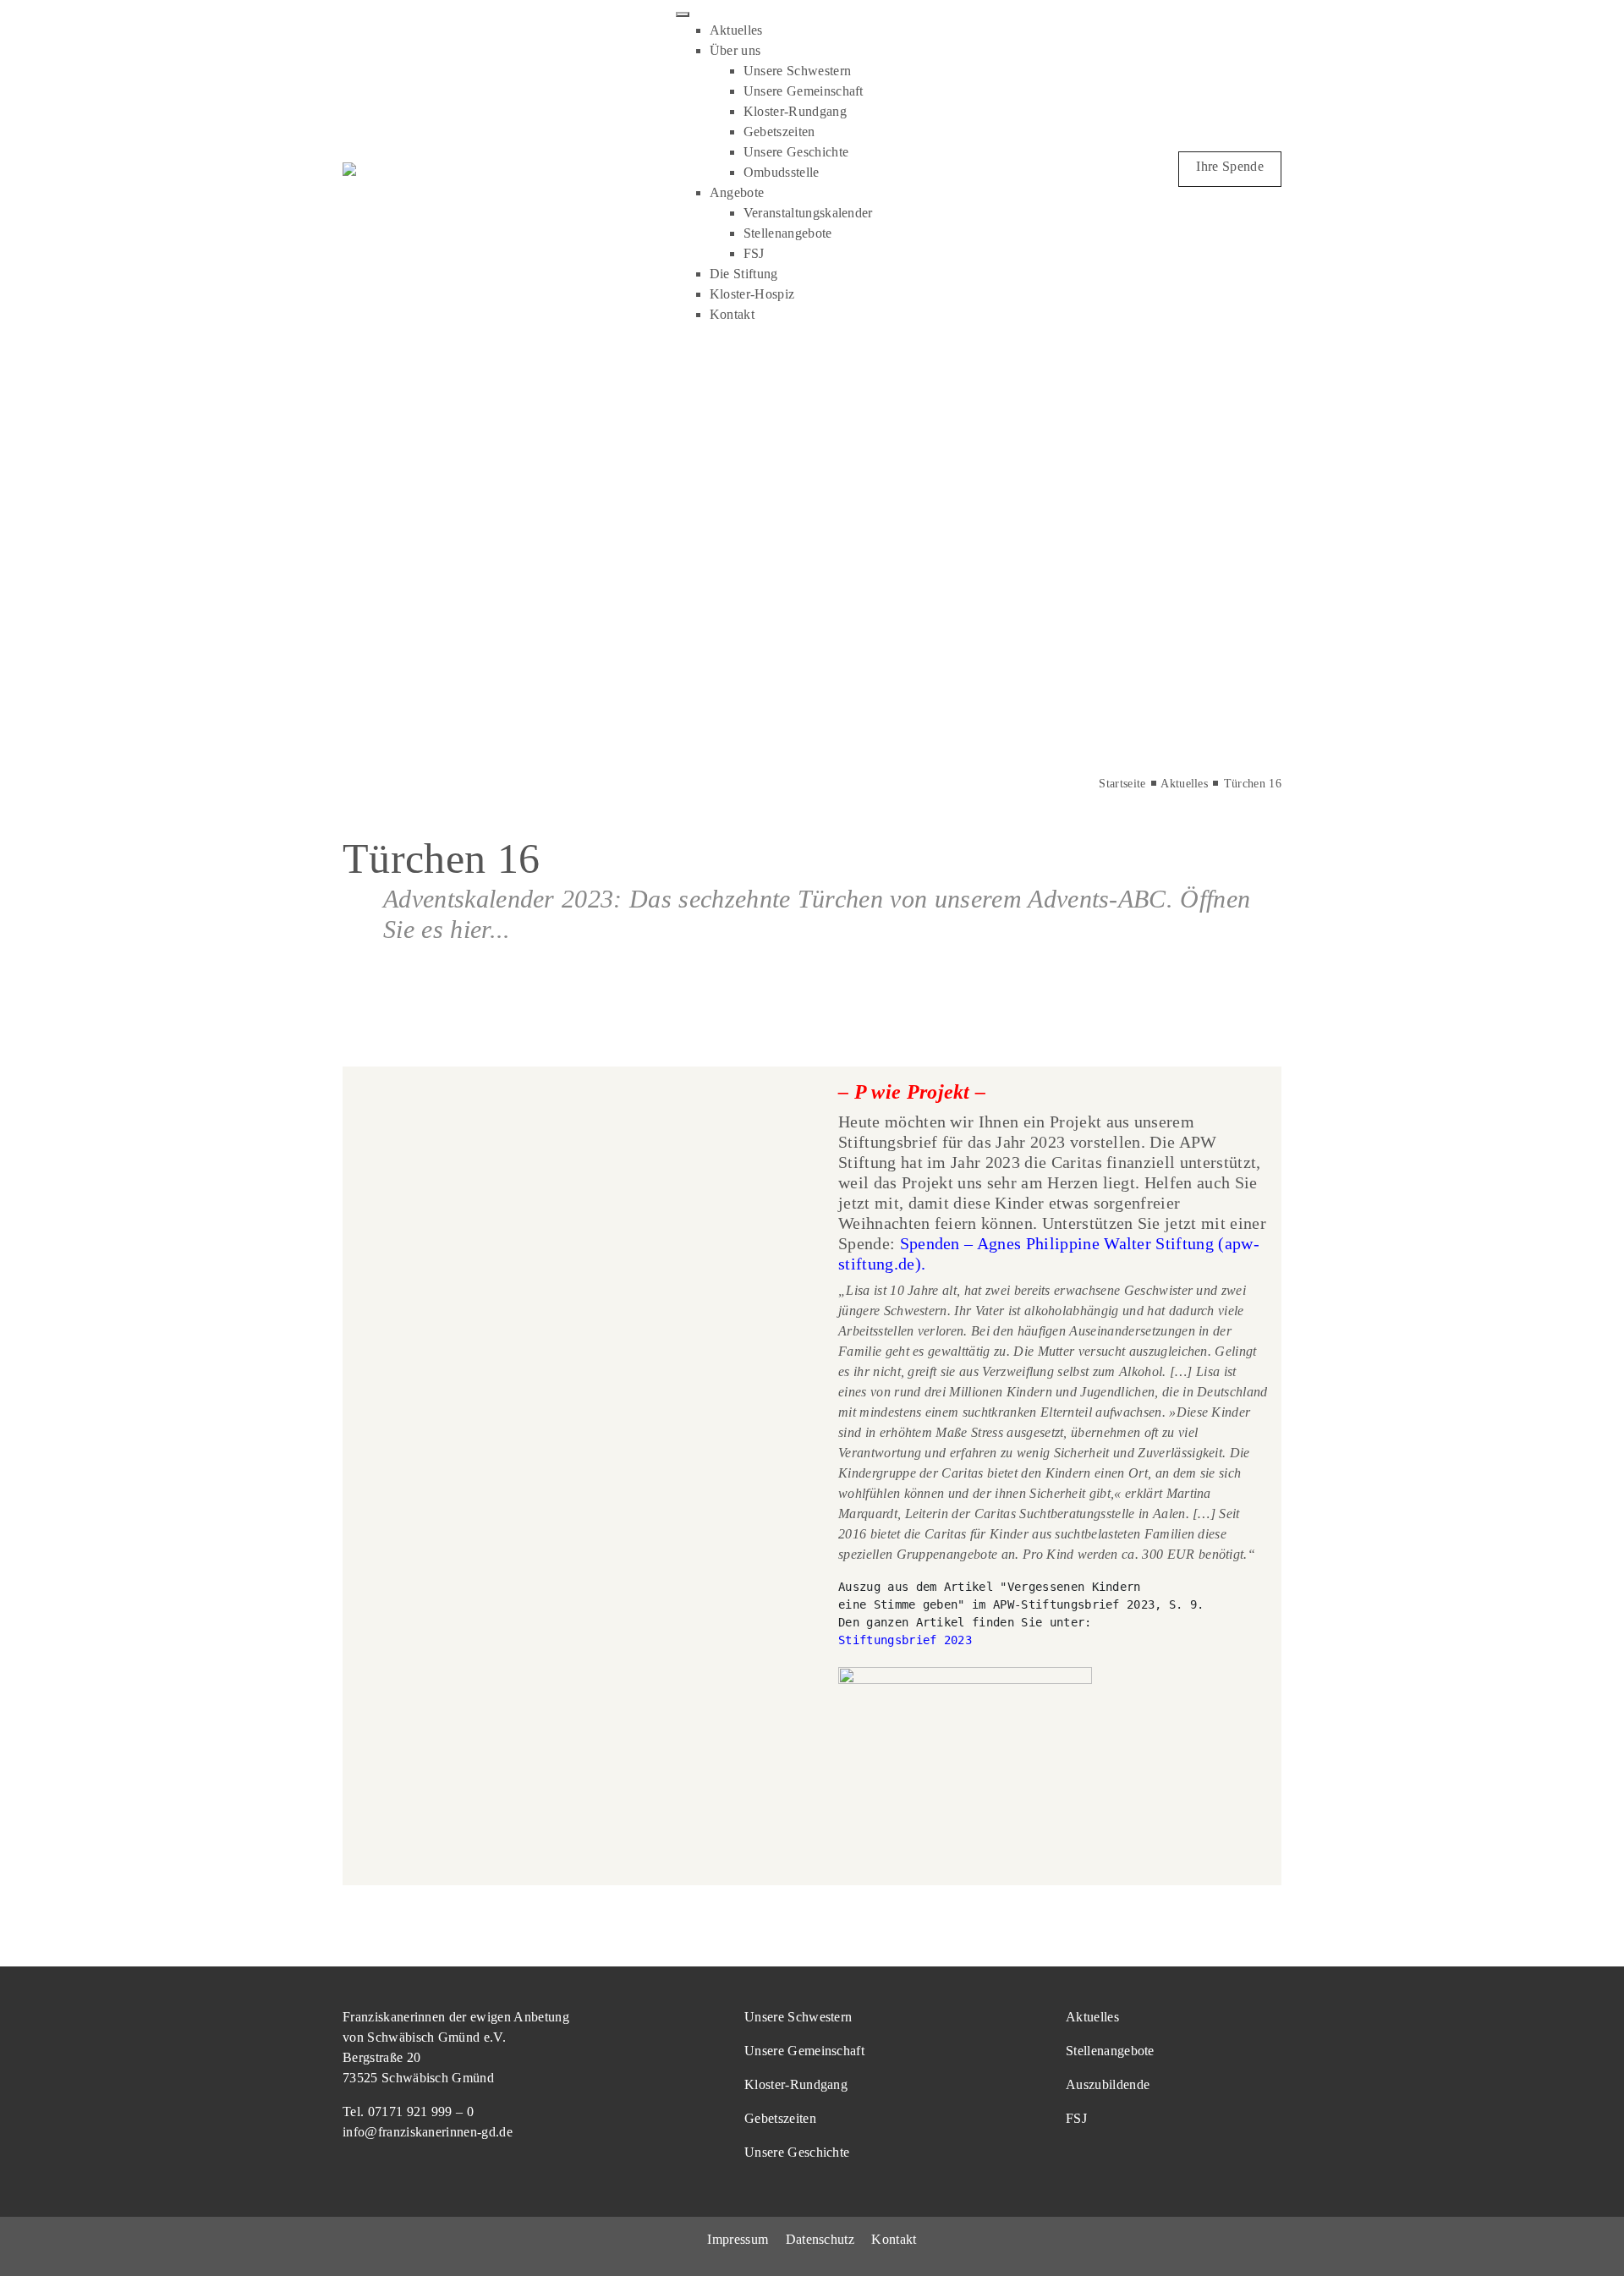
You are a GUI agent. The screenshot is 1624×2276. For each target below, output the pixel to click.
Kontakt (732, 314)
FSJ (754, 253)
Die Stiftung (744, 274)
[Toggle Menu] (683, 14)
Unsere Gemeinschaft (804, 91)
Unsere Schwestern (797, 71)
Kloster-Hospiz (752, 294)
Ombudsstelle (782, 172)
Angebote (737, 192)
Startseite (1122, 784)
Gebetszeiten (779, 132)
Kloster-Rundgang (795, 111)
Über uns (735, 50)
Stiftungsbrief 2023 (905, 1640)
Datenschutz (820, 2239)
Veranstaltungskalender (808, 213)
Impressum (738, 2239)
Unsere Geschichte (796, 152)
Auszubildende (1108, 2084)
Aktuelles (736, 30)
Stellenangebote (788, 233)
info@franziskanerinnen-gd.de (428, 2132)
